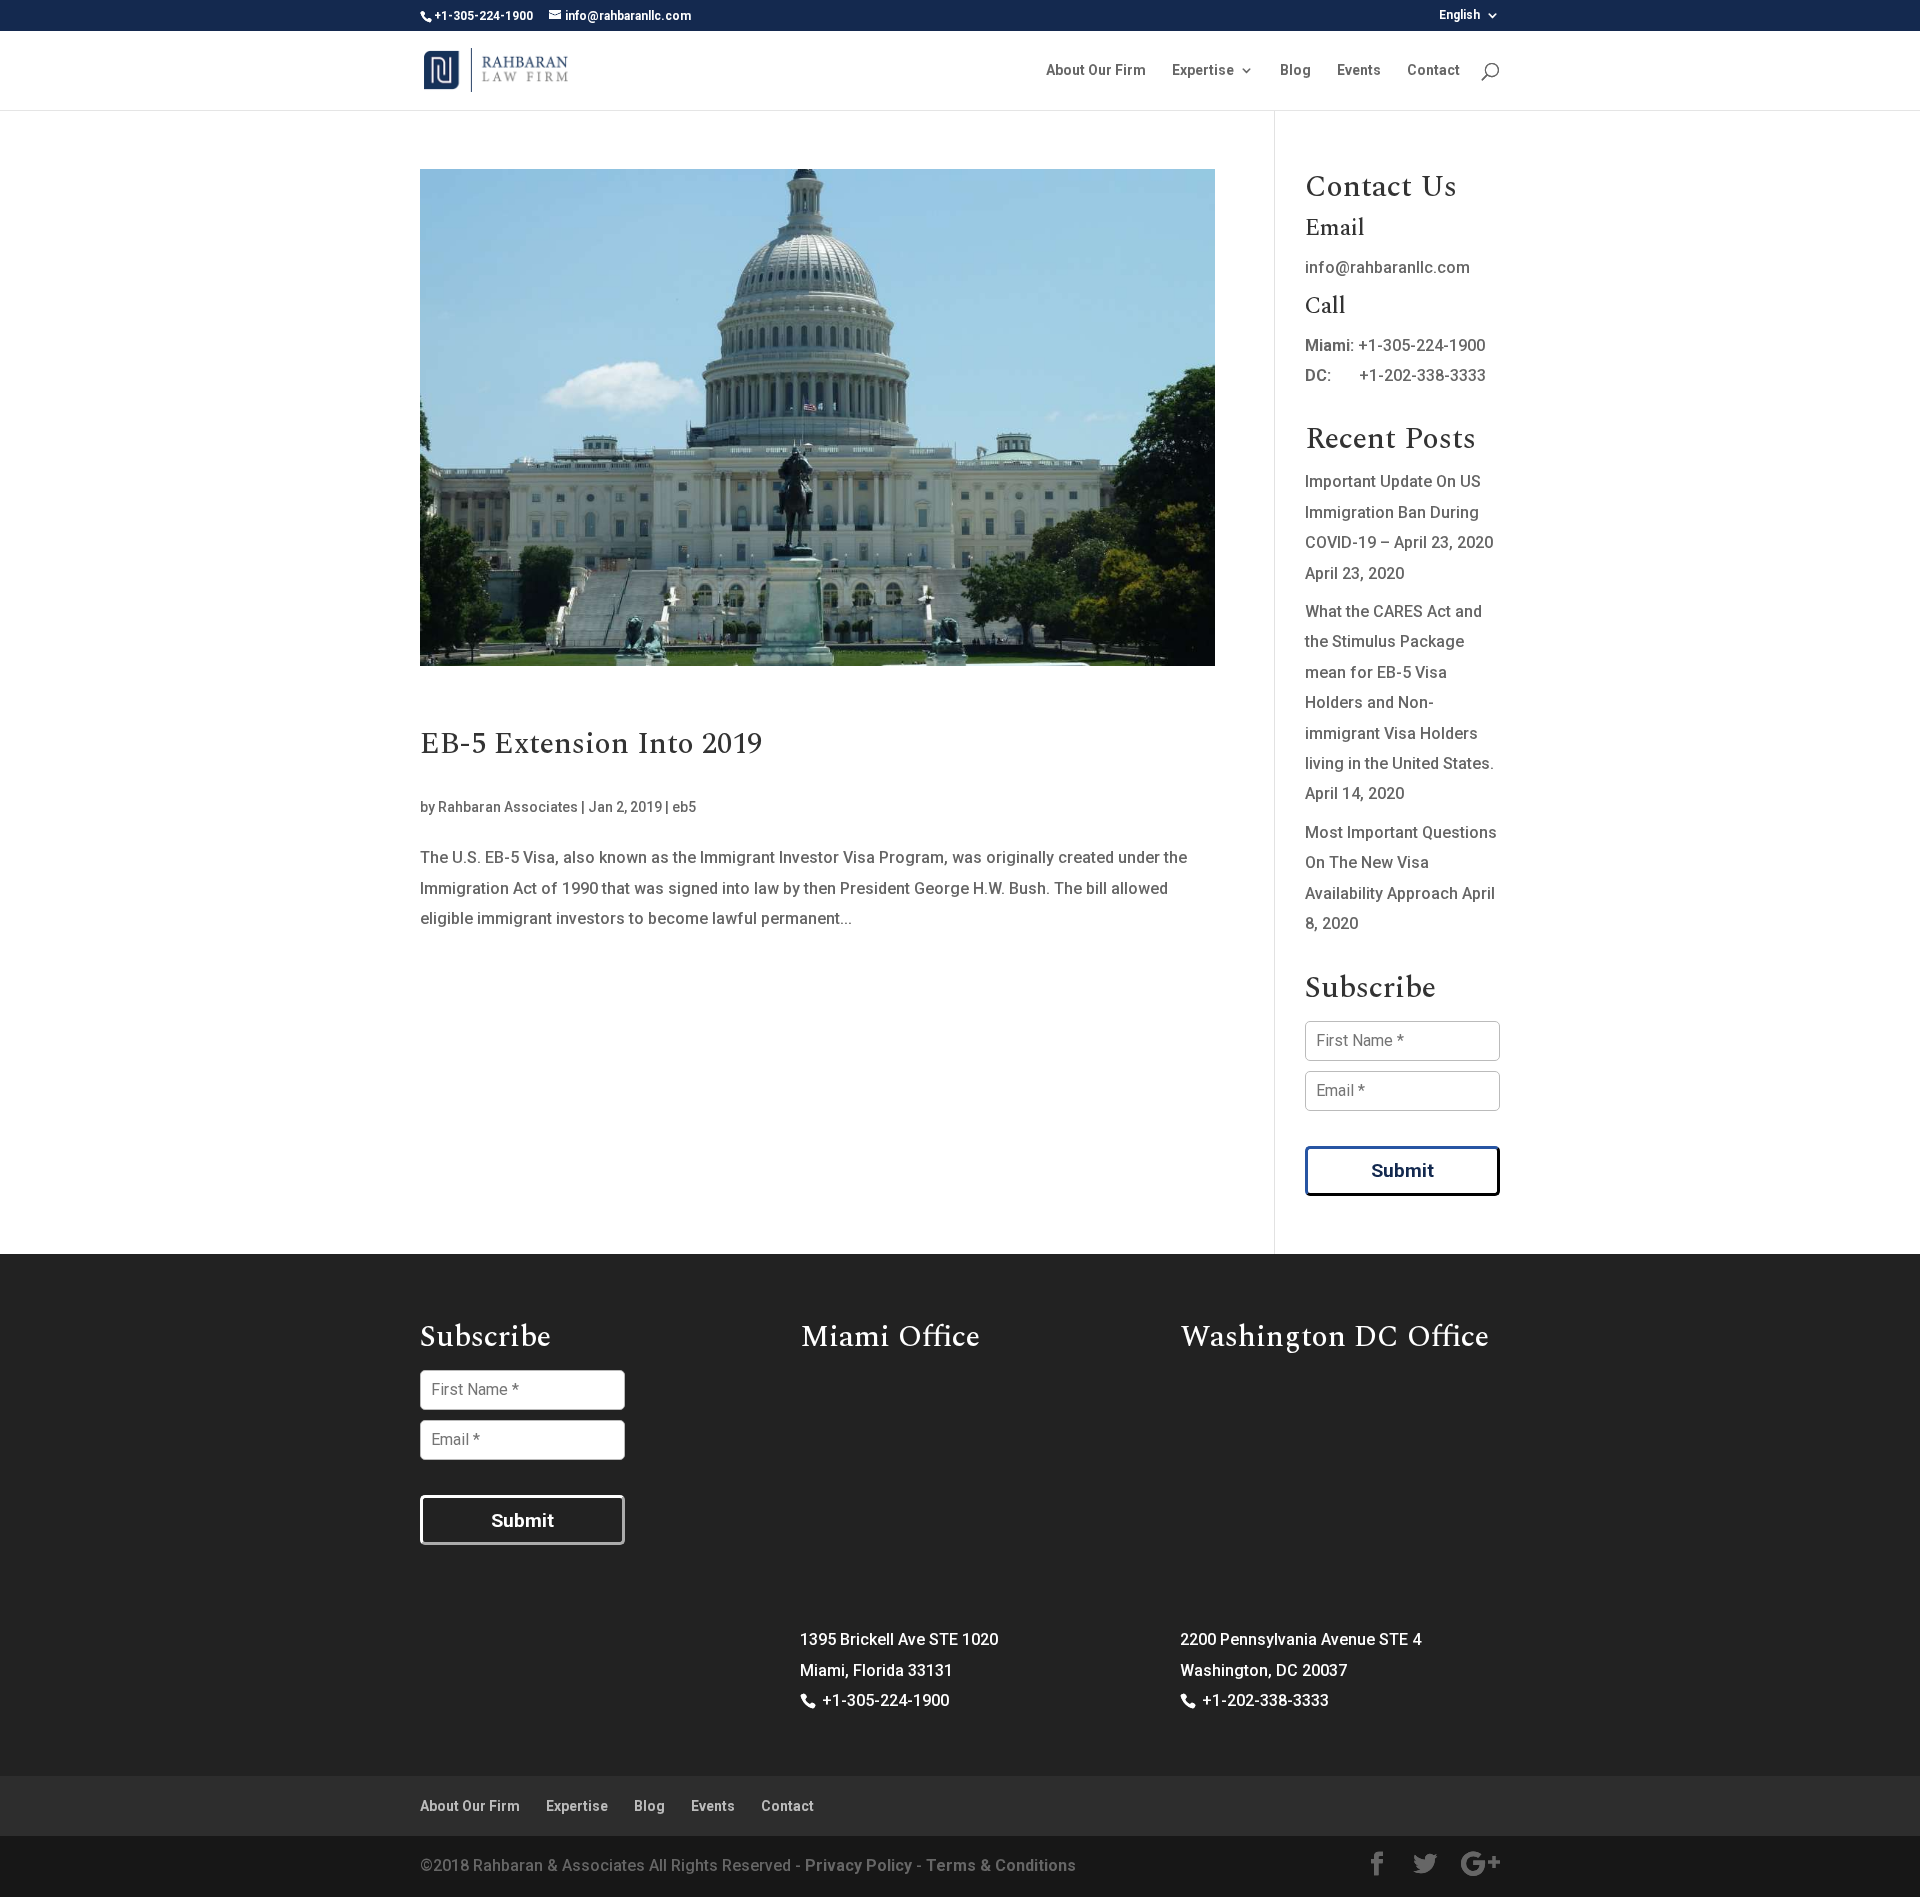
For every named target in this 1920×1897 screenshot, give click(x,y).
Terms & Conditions (1001, 1865)
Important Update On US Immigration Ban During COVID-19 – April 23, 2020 (1399, 512)
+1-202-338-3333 (1422, 375)
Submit (1402, 1170)
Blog (1295, 70)
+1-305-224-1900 (1421, 345)
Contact (1433, 70)
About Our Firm (1096, 70)
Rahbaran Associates (508, 807)
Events (1359, 70)
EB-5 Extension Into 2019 (591, 744)
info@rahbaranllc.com (1387, 267)
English (1459, 15)
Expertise (1203, 70)
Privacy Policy (858, 1865)
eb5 (684, 807)
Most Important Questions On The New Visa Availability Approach (1401, 863)
